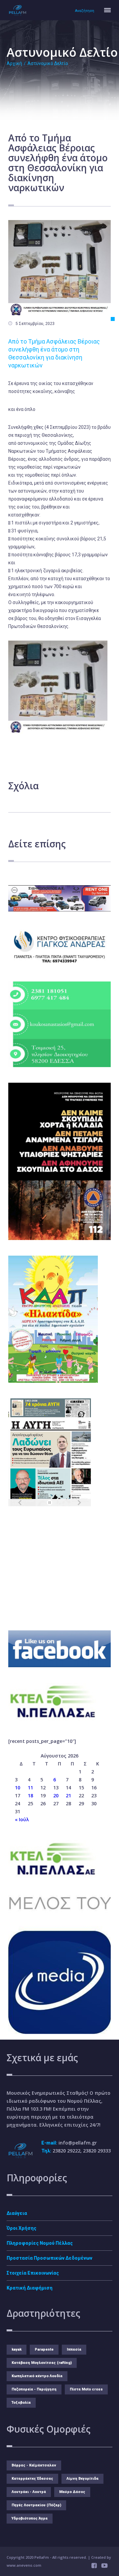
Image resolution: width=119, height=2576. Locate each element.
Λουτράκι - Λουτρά (29, 2492)
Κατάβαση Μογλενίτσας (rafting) (42, 2363)
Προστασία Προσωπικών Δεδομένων (49, 2258)
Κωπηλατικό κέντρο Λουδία (37, 2376)
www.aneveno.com (24, 2565)
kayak (17, 2349)
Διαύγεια (17, 2213)
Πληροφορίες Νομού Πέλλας (40, 2243)
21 (68, 1795)
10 (18, 1788)
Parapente (44, 2349)
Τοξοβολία (21, 2403)
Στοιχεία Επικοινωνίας (33, 2273)
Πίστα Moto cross (86, 2389)
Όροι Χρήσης (21, 2228)
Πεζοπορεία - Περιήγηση (34, 2389)
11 (30, 1788)
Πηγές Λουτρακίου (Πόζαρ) (36, 2505)
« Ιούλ (22, 1819)
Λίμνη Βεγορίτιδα (82, 2479)
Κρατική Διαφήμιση (30, 2288)
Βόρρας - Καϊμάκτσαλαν (34, 2465)
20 (56, 1795)
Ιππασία (74, 2349)
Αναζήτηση (85, 11)
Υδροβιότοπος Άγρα (30, 2518)
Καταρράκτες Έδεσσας (32, 2479)
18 (30, 1795)
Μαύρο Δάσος (72, 2492)
